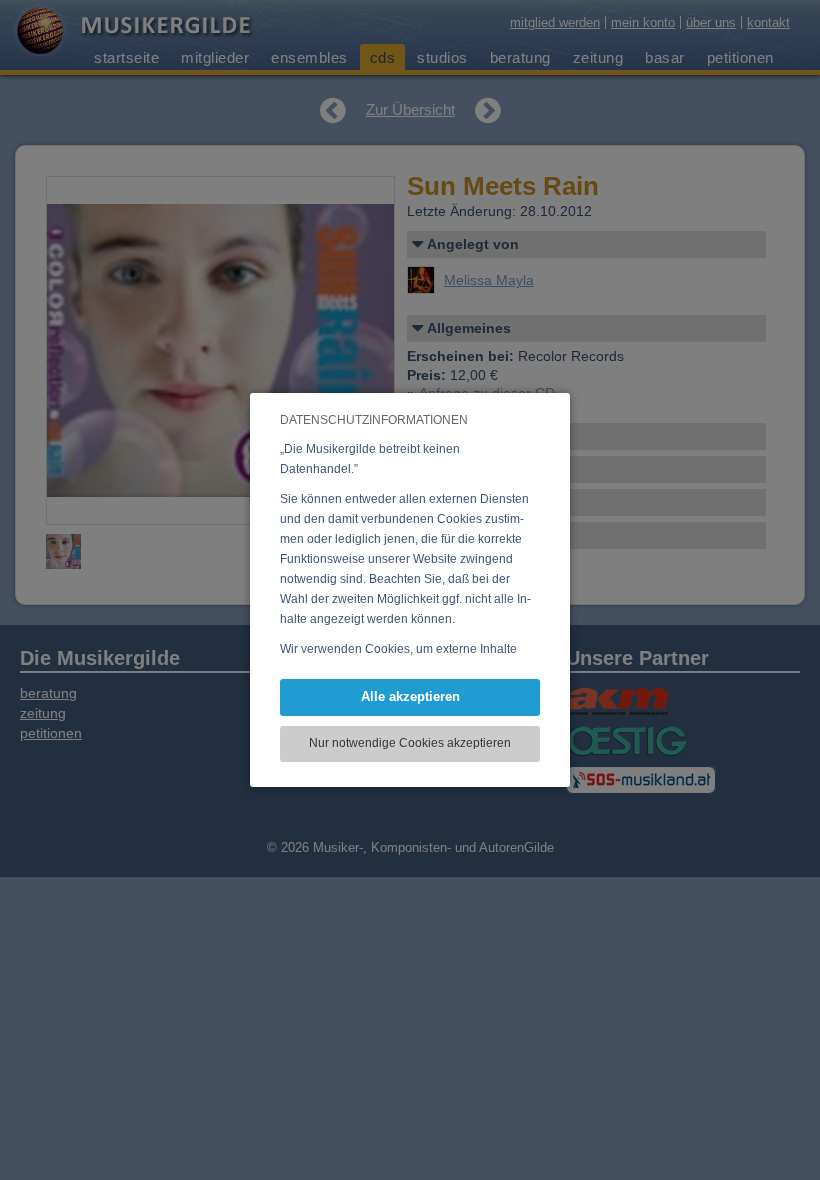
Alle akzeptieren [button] (410, 696)
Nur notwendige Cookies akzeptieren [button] (410, 743)
